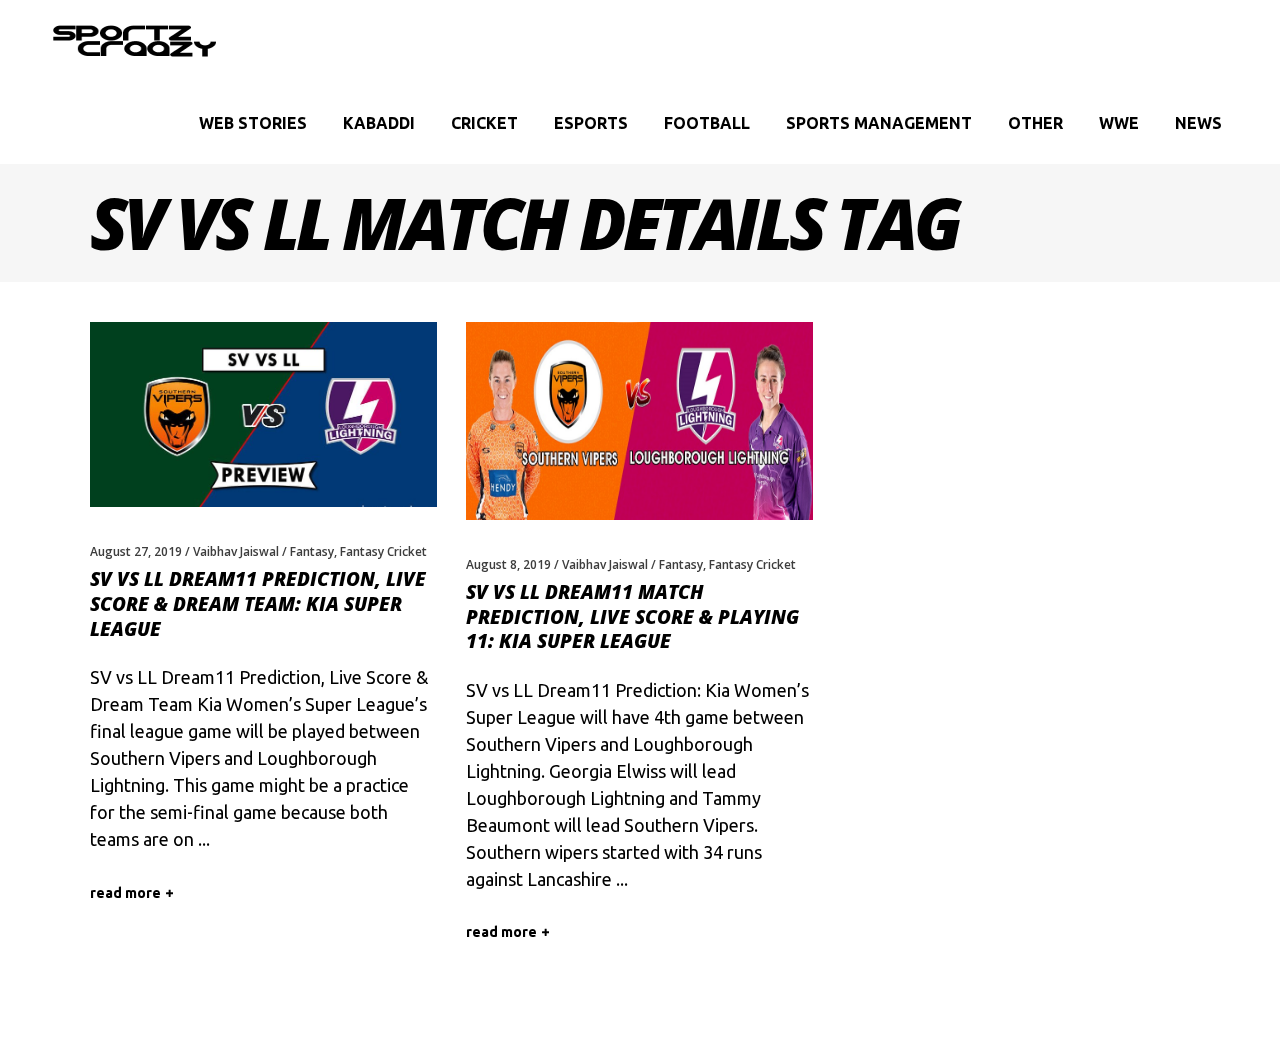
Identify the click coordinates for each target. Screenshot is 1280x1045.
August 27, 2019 (136, 551)
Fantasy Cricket (383, 551)
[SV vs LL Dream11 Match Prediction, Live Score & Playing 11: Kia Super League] (639, 421)
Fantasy (312, 551)
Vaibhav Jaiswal (236, 551)
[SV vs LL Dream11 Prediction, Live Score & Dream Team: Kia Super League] (263, 414)
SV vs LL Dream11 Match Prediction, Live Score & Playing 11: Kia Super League (632, 616)
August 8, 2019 (508, 564)
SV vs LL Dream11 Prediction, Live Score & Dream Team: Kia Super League (258, 603)
